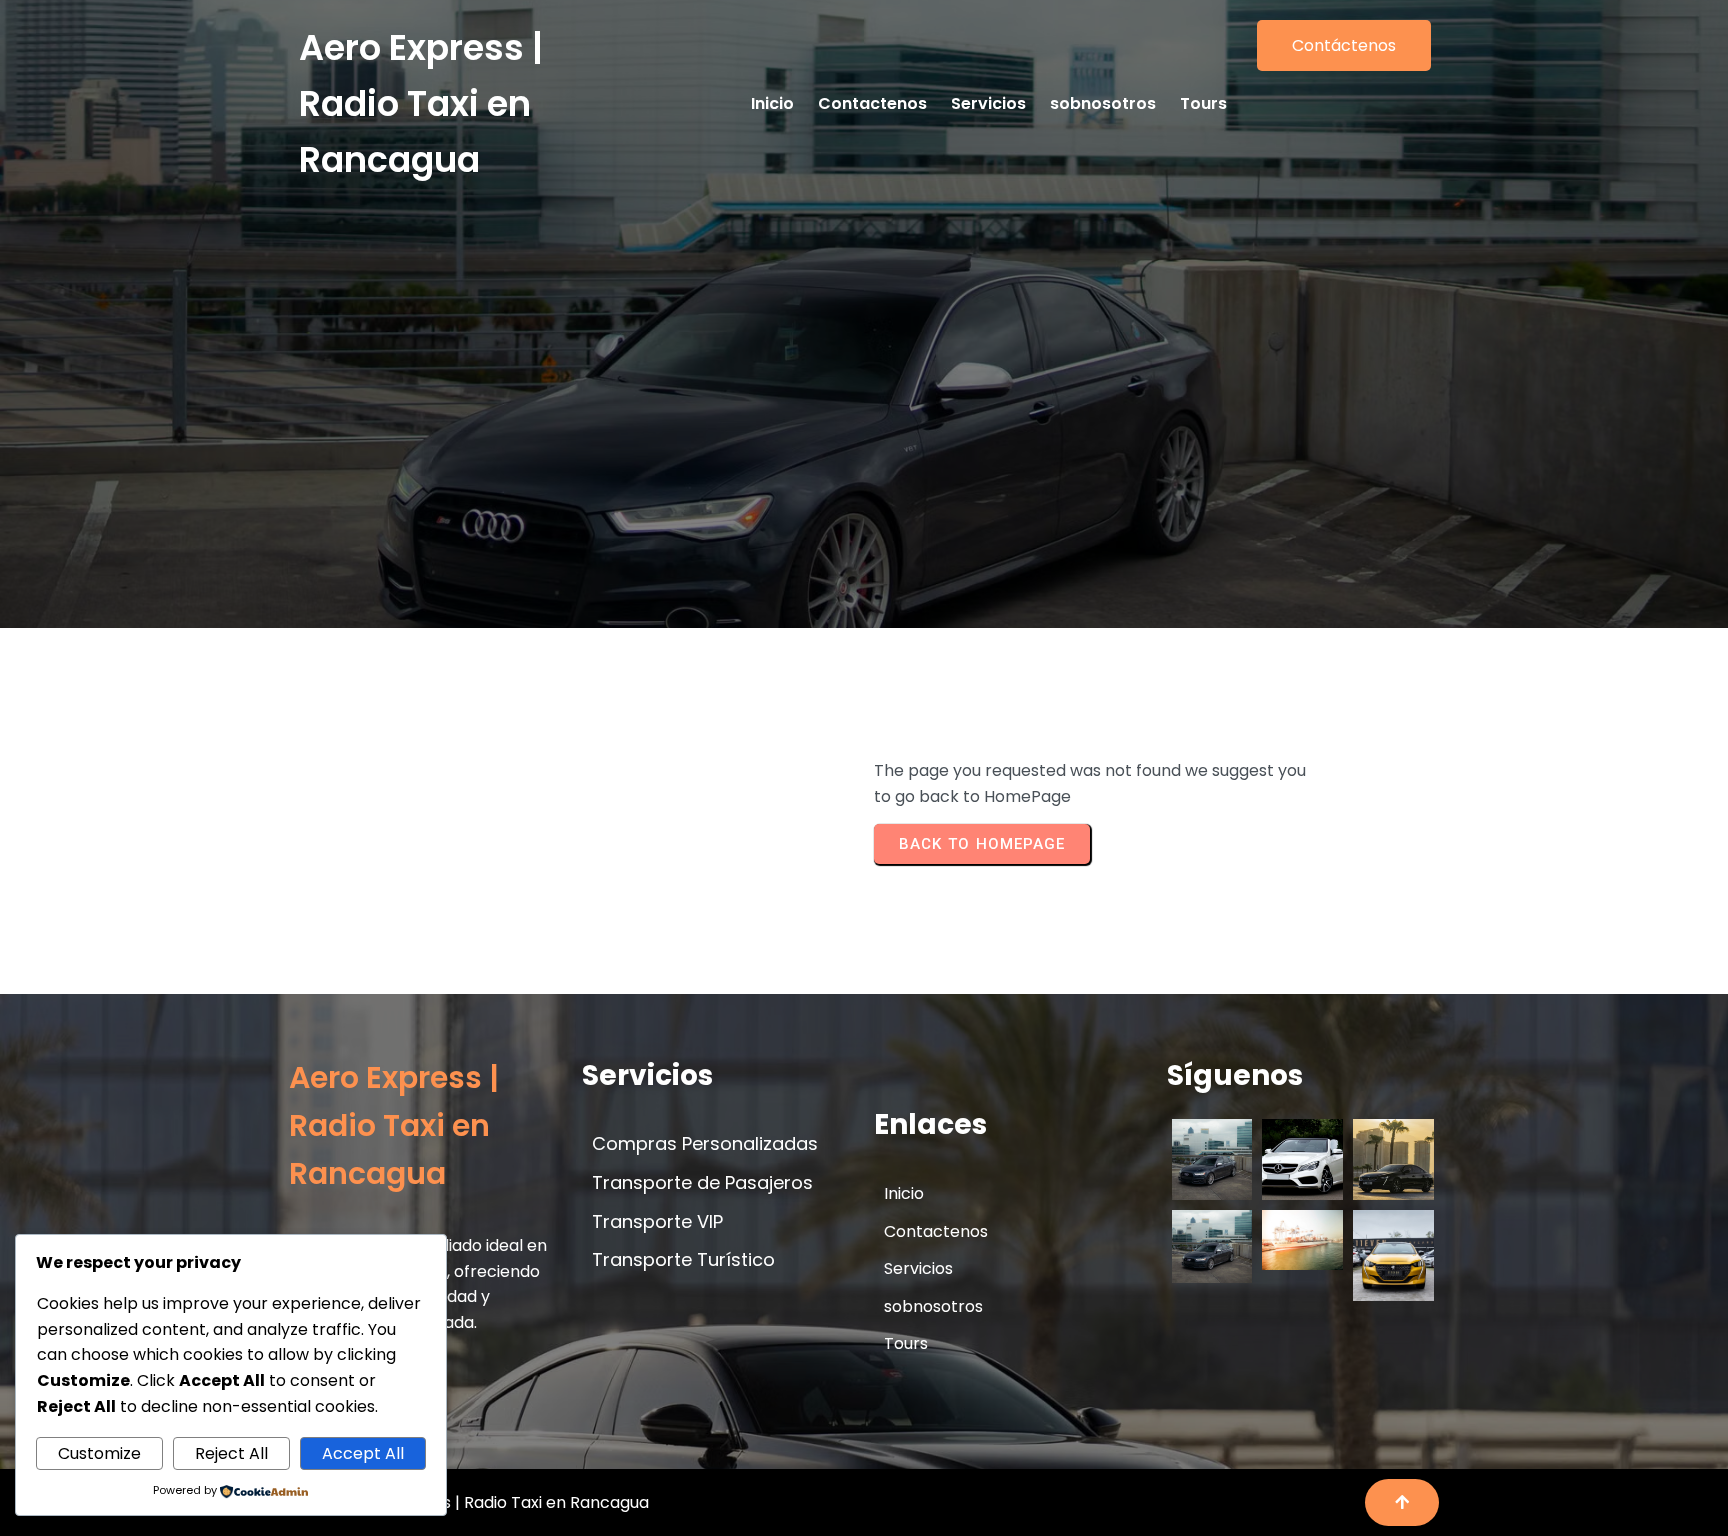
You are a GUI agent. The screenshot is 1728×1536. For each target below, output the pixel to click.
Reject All (231, 1453)
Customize (99, 1453)
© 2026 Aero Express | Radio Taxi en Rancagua (469, 1502)
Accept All (363, 1453)
